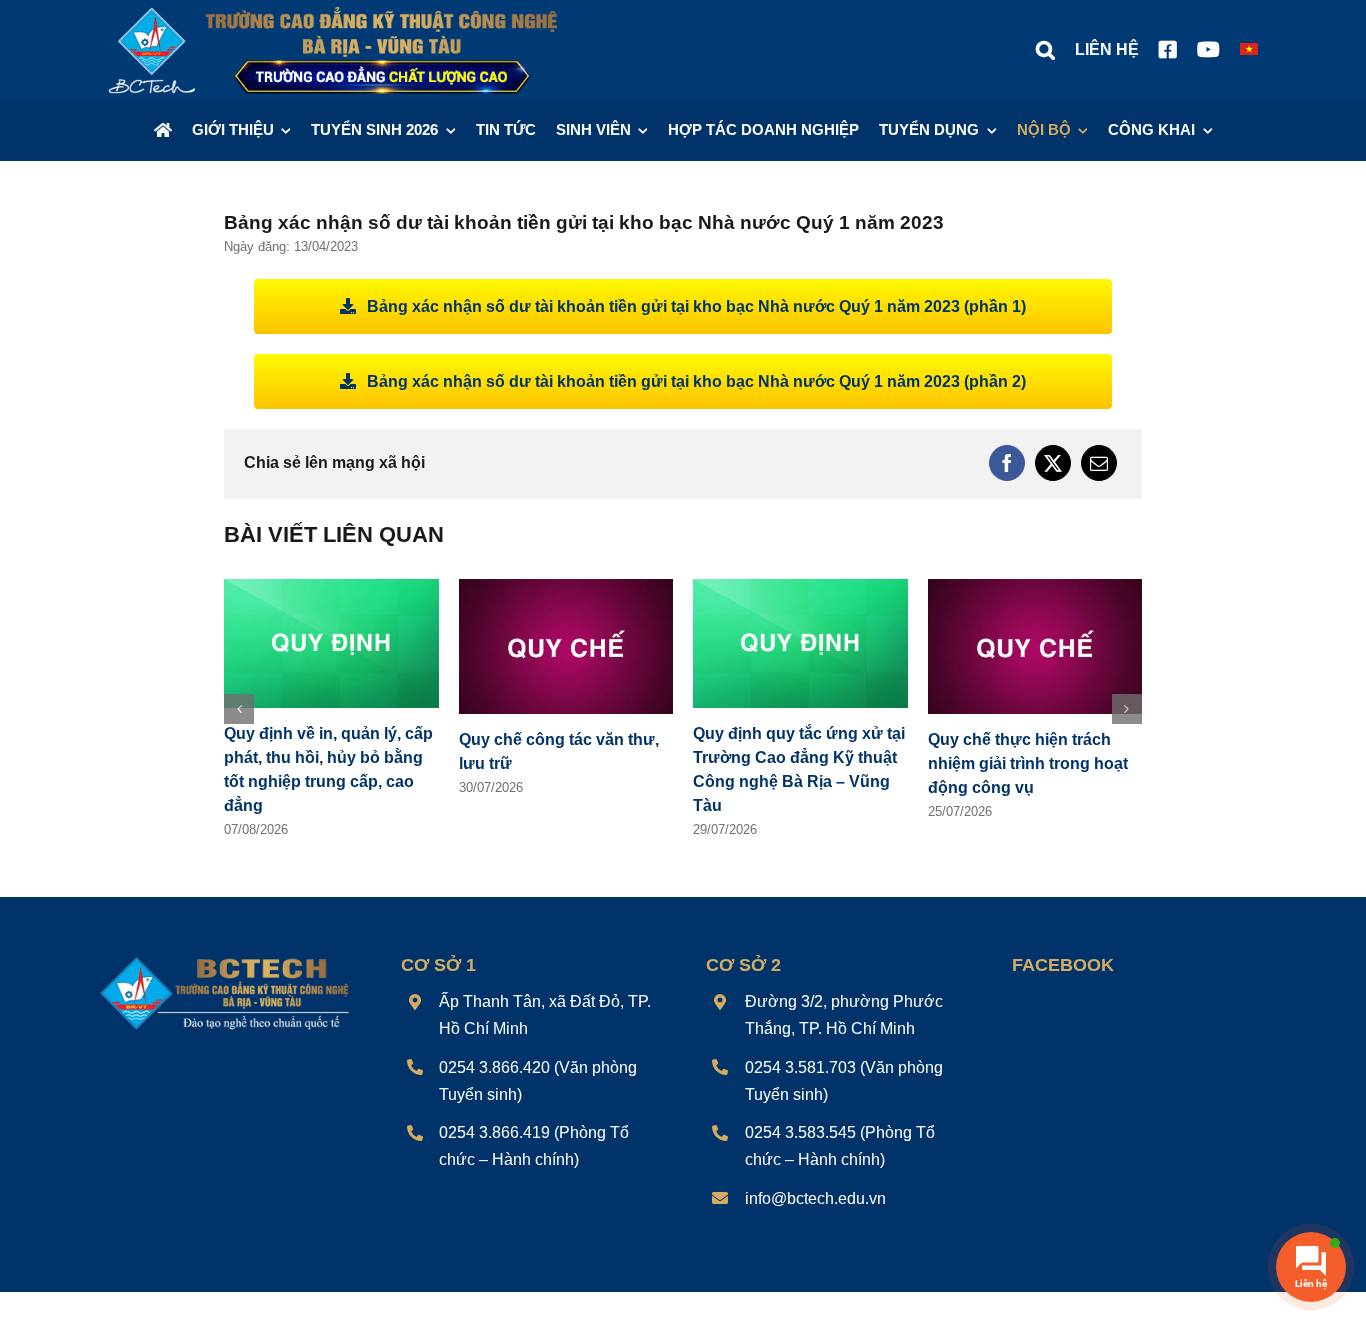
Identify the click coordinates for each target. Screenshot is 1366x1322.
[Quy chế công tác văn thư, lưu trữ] (566, 587)
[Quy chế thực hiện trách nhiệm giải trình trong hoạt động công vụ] (1035, 587)
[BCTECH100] (225, 959)
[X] (1053, 463)
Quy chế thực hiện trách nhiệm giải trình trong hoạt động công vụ (1028, 763)
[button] (1045, 50)
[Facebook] (1007, 463)
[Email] (1099, 463)
